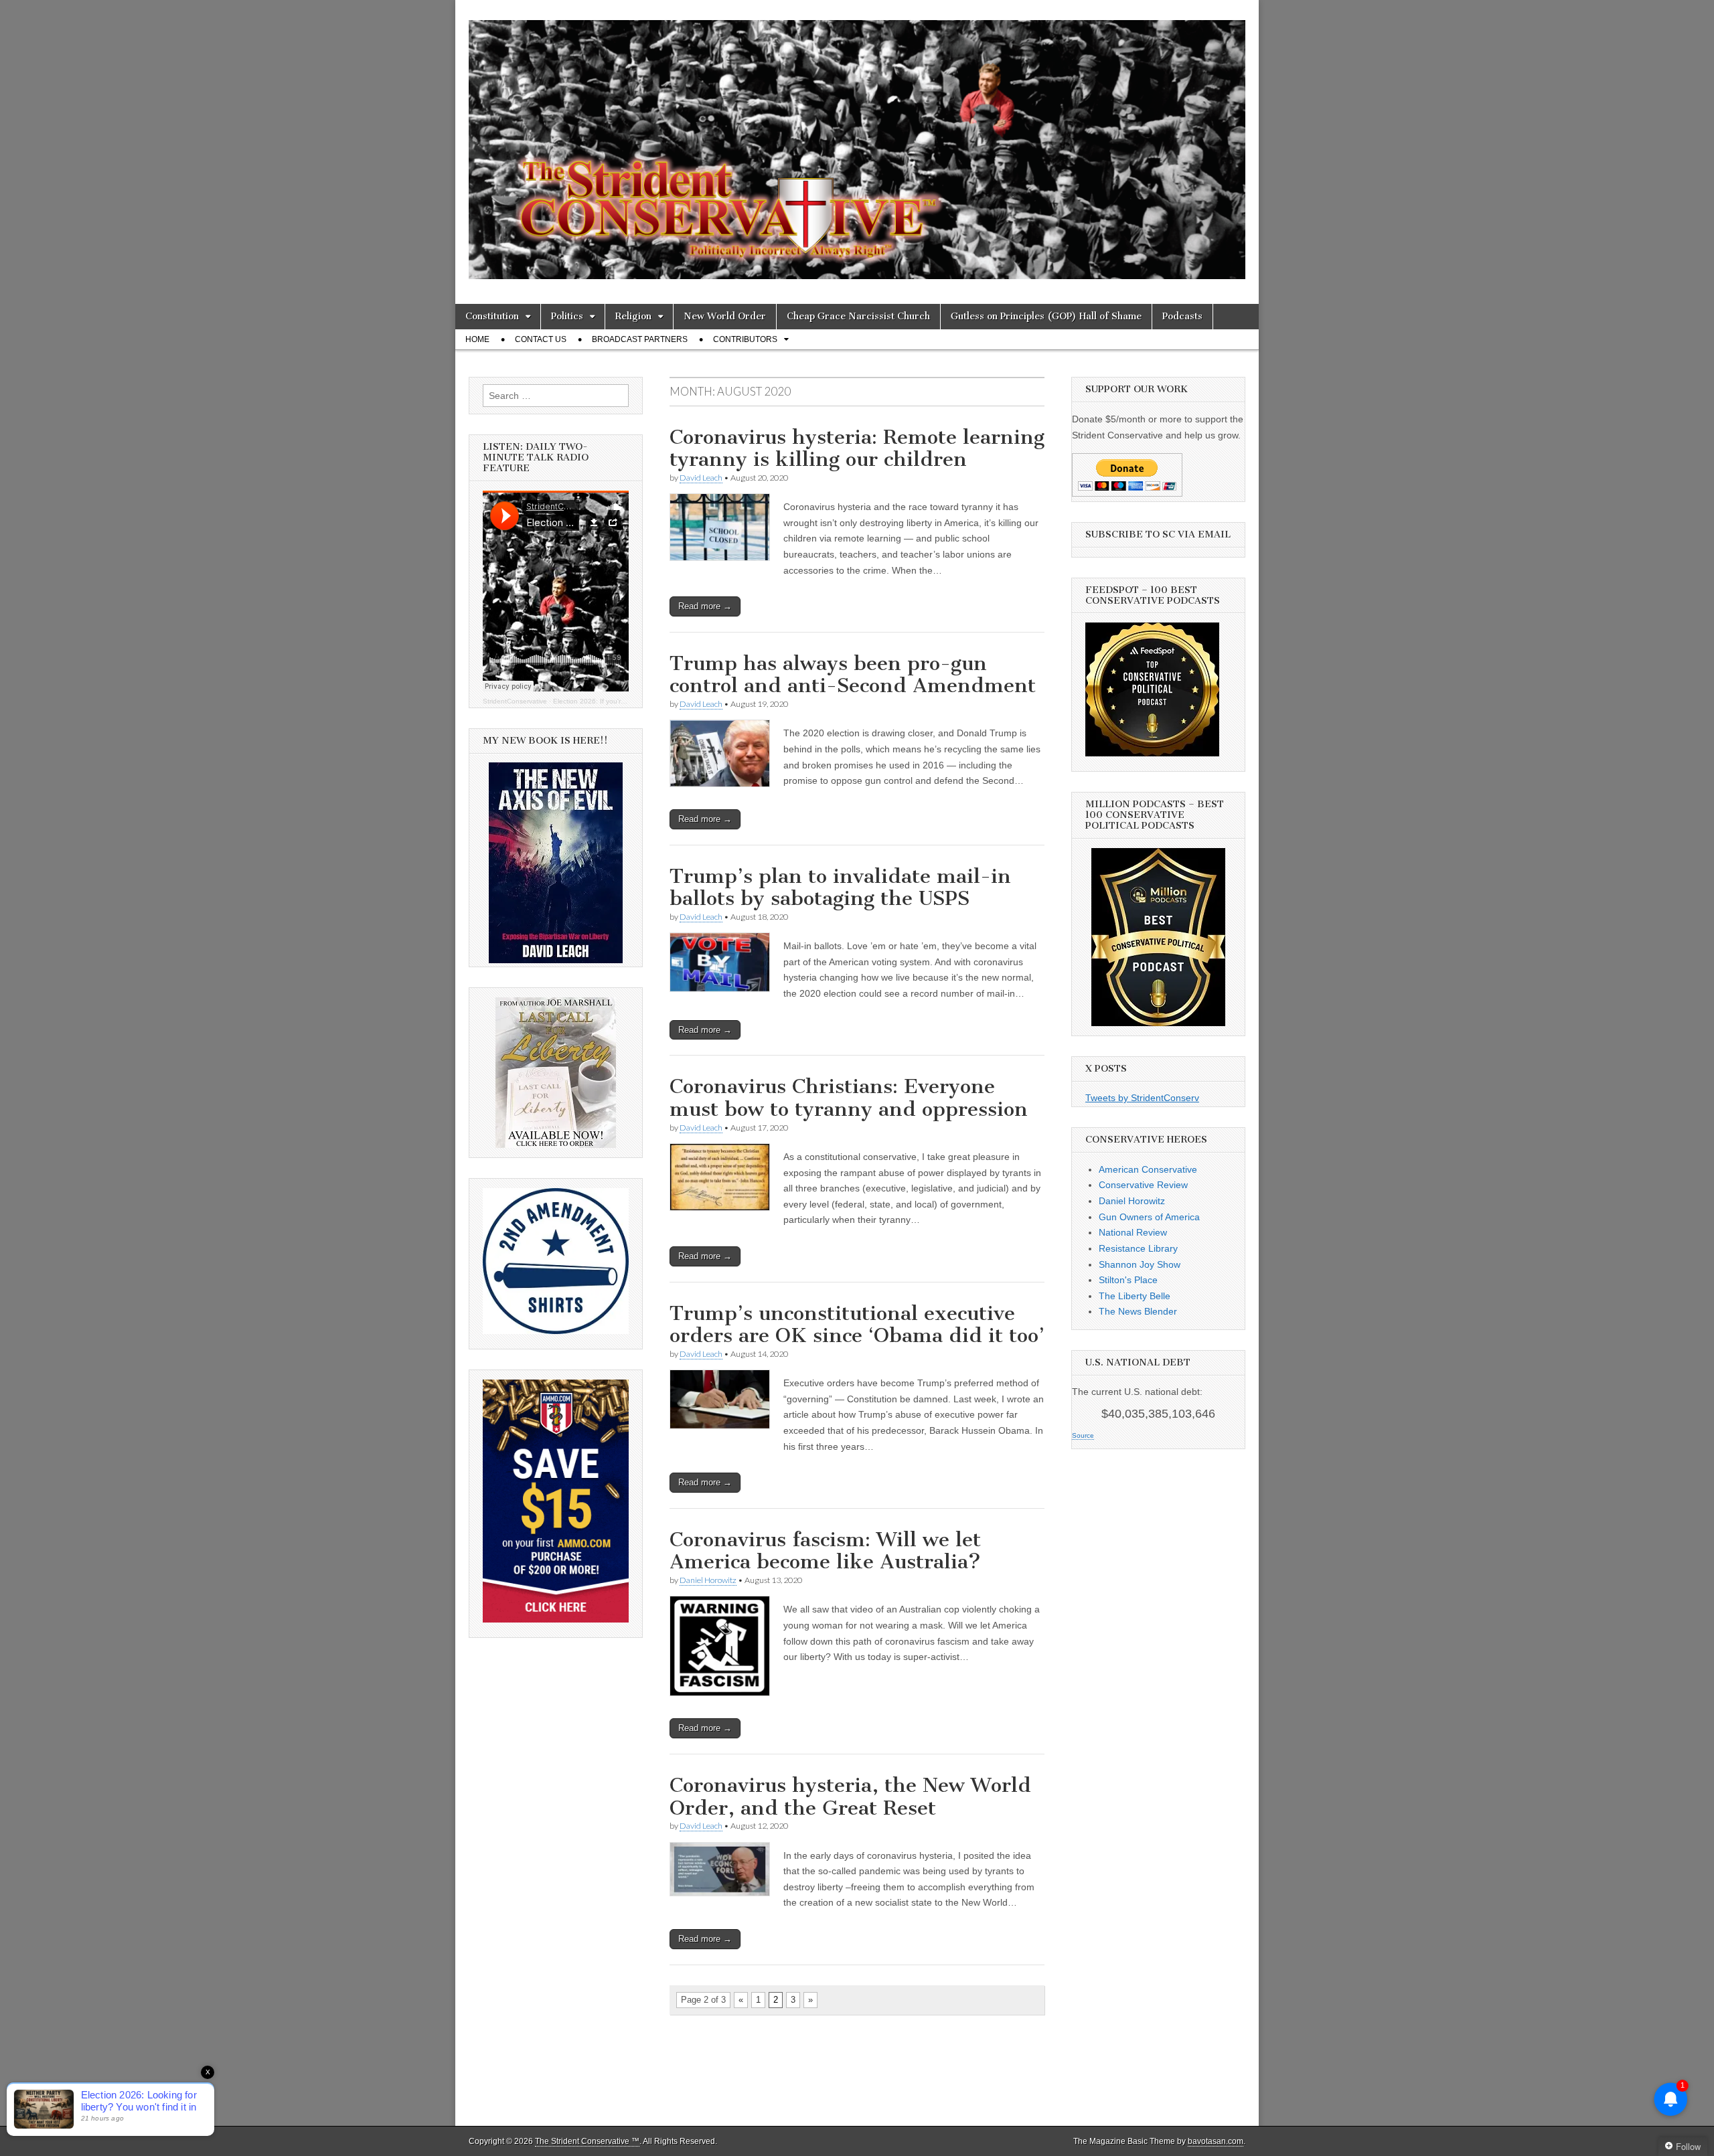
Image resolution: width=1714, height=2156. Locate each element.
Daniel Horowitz (708, 1580)
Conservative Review (1143, 1185)
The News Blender (1138, 1311)
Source (1083, 1435)
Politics (567, 316)
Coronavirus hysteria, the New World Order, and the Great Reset (850, 1797)
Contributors (745, 339)
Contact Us (541, 339)
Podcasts (1182, 316)
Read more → (705, 606)
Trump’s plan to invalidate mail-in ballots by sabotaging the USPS (840, 888)
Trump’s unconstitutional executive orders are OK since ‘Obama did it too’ (857, 1325)
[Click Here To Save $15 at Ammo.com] (556, 1619)
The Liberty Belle (1135, 1296)
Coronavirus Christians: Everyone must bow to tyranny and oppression (849, 1098)
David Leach (701, 478)
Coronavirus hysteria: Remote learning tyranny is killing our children (857, 448)
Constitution (492, 316)
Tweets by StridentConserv (1142, 1098)
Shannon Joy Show (1140, 1264)
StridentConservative (515, 701)
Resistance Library (1138, 1248)
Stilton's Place (1128, 1280)
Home (477, 339)
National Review (1133, 1232)
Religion (633, 316)
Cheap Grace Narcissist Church (858, 316)
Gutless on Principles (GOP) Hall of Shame (1046, 316)
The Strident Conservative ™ (587, 2141)
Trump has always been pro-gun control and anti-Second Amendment (853, 675)
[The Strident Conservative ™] (857, 142)
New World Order (725, 316)
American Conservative (1148, 1169)
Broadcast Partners (640, 339)
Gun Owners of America (1149, 1217)
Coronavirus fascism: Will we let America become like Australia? (825, 1551)
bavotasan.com (1216, 2141)
